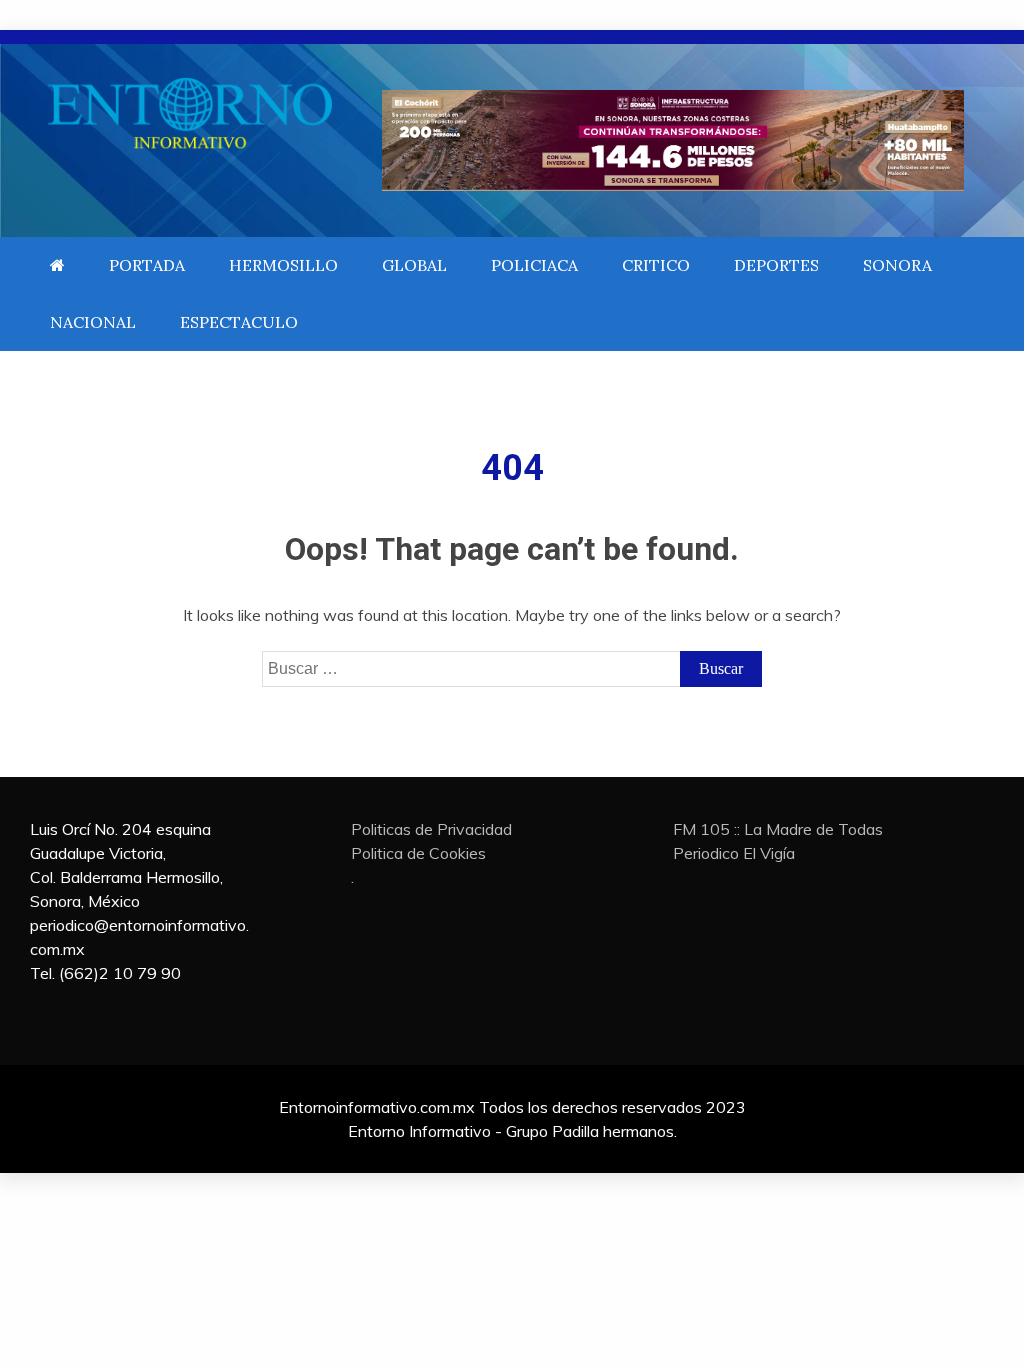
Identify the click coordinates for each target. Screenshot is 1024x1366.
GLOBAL (414, 265)
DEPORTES (776, 265)
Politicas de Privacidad (431, 829)
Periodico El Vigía (734, 853)
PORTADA (147, 265)
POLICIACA (534, 265)
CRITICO (656, 265)
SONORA (897, 265)
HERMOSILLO (283, 265)
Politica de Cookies (418, 853)
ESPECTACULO (239, 322)
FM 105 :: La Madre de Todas (778, 829)
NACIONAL (93, 322)
